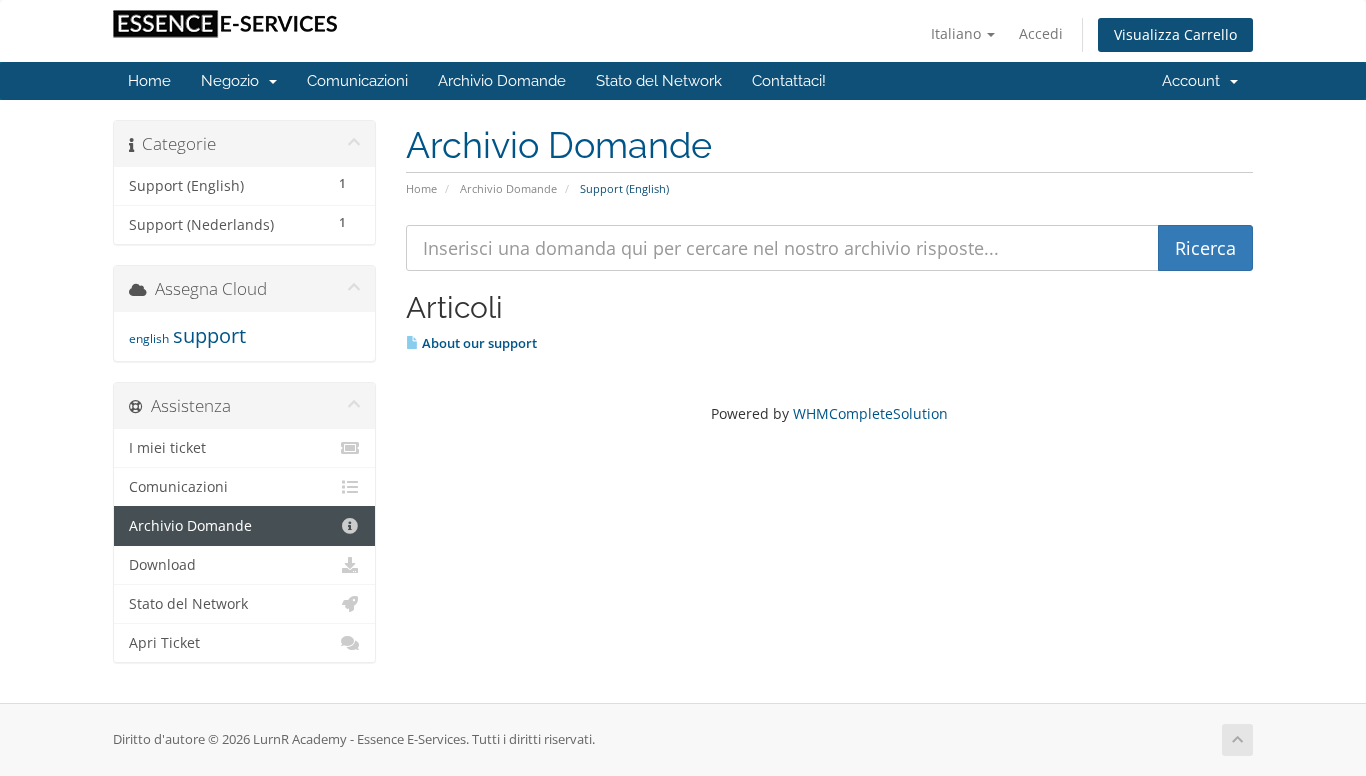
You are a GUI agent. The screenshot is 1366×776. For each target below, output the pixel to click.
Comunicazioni (357, 81)
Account (1195, 81)
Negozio (234, 81)
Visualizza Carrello (1175, 34)
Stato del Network (659, 81)
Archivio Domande (502, 81)
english (149, 338)
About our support (478, 343)
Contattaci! (789, 81)
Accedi (1041, 33)
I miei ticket (167, 448)
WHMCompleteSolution (870, 413)
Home (149, 81)
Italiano (958, 33)
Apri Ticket (164, 643)
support (209, 335)
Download (162, 565)
